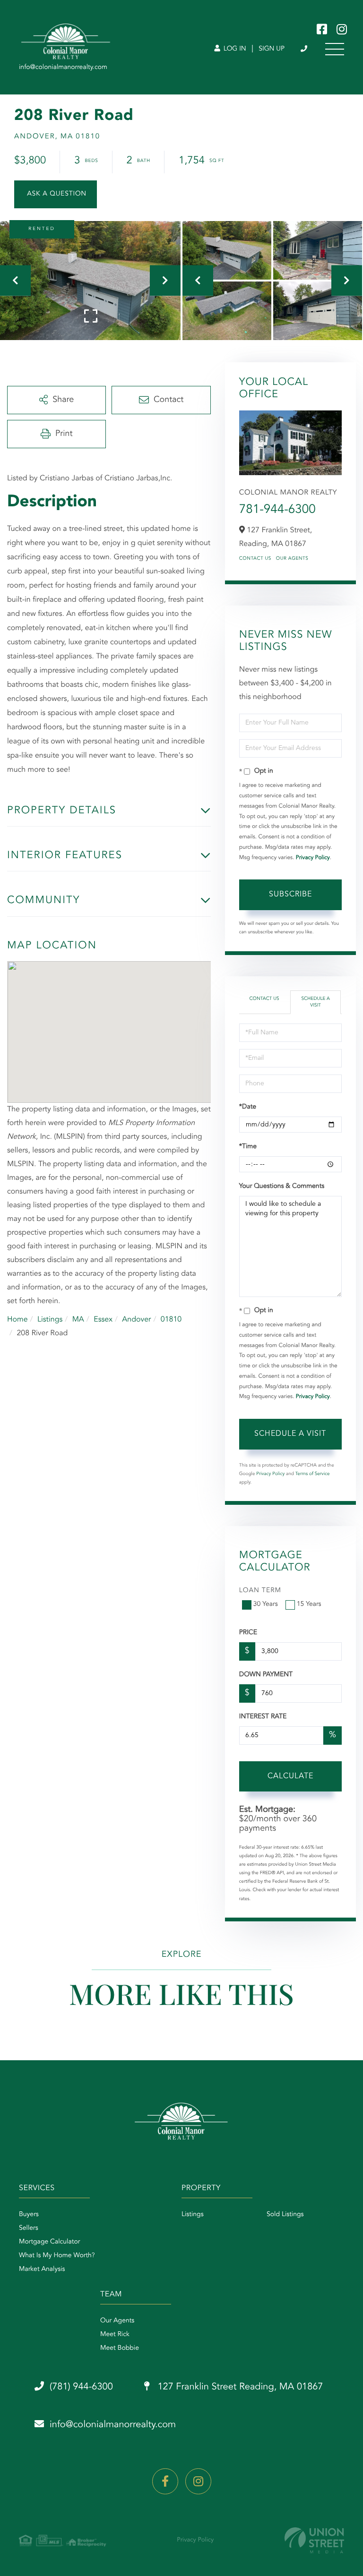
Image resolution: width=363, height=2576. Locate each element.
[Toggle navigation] (335, 49)
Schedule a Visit (315, 1002)
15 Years (309, 1604)
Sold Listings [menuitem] (285, 2215)
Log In (234, 49)
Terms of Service (313, 1474)
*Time (248, 1147)
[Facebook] (165, 2481)
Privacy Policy (313, 858)
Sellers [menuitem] (29, 2228)
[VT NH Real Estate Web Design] (314, 2540)
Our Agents (292, 559)
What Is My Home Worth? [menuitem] (57, 2256)
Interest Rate (263, 1717)
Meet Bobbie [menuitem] (120, 2348)
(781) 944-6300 (305, 49)
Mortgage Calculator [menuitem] (49, 2242)
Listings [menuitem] (193, 2215)
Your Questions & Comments (282, 1186)
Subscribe (290, 895)
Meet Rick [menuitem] (115, 2335)
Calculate (290, 1776)
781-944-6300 (277, 510)
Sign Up (272, 49)
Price (248, 1633)
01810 (171, 1320)
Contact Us (255, 559)
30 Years (266, 1604)
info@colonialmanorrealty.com (113, 2425)
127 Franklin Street (239, 2387)
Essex (103, 1320)
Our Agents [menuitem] (117, 2321)
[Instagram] (198, 2481)
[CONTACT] (56, 194)
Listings (50, 1320)
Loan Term (260, 1591)
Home (17, 1320)
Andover (136, 1320)
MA (78, 1320)
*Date (248, 1107)
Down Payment (266, 1675)
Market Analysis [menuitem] (42, 2269)
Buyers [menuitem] (29, 2215)
